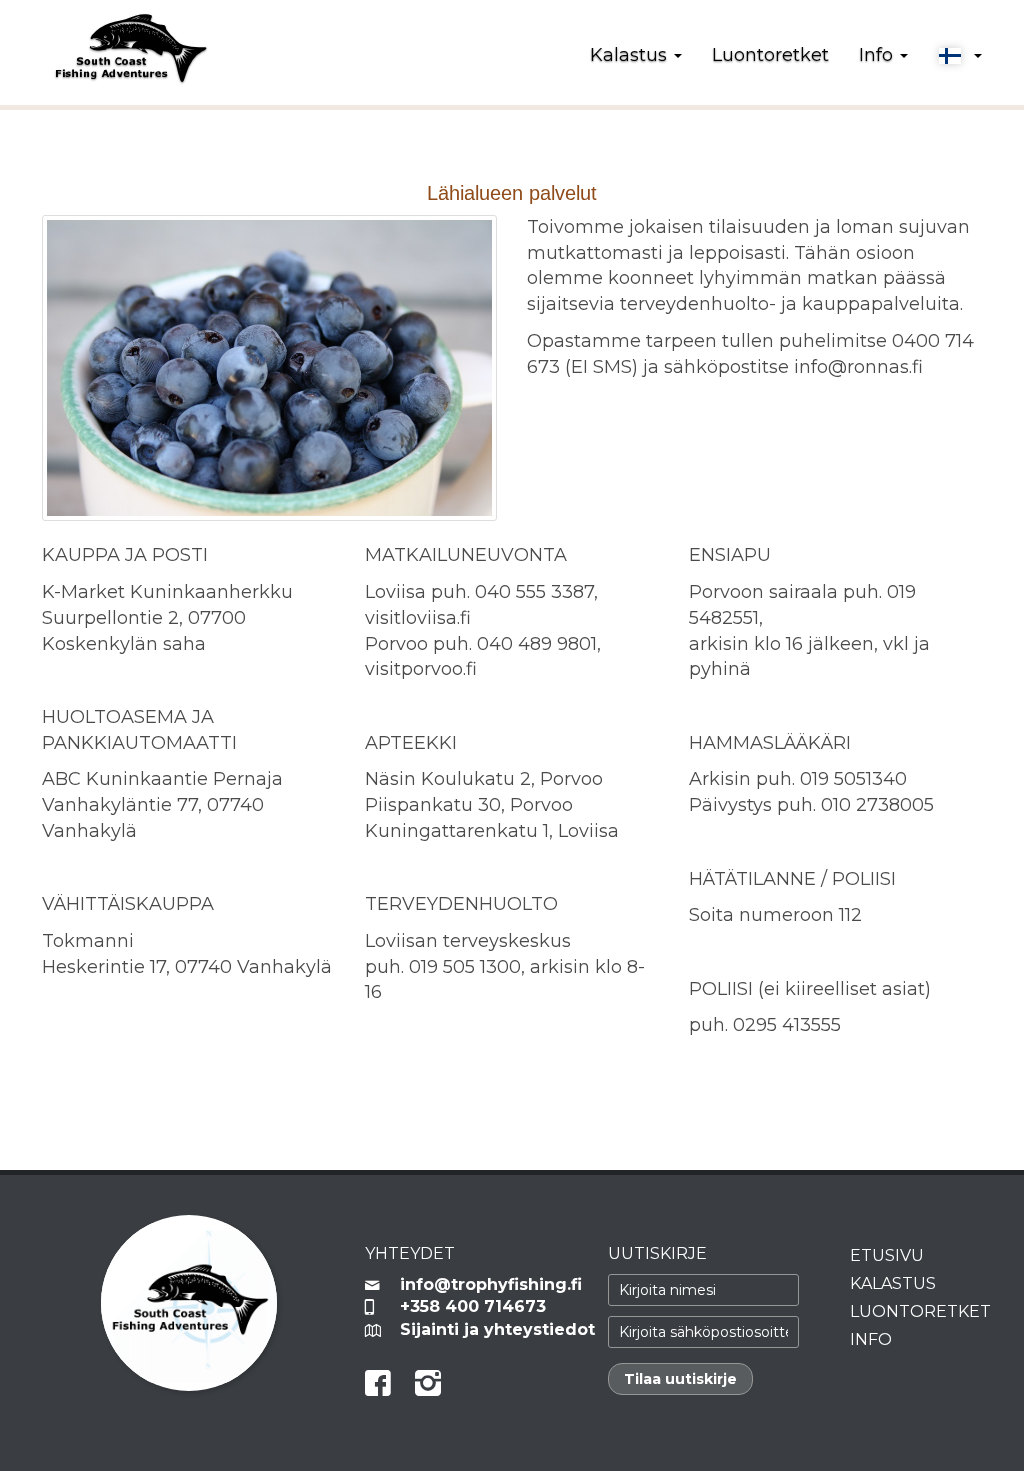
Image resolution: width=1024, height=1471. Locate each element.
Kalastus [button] (631, 55)
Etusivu (887, 1255)
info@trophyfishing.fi (489, 1284)
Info (871, 1339)
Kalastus (893, 1283)
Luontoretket (770, 55)
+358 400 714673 (473, 1306)
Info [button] (878, 55)
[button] (960, 56)
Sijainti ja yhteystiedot (489, 1329)
